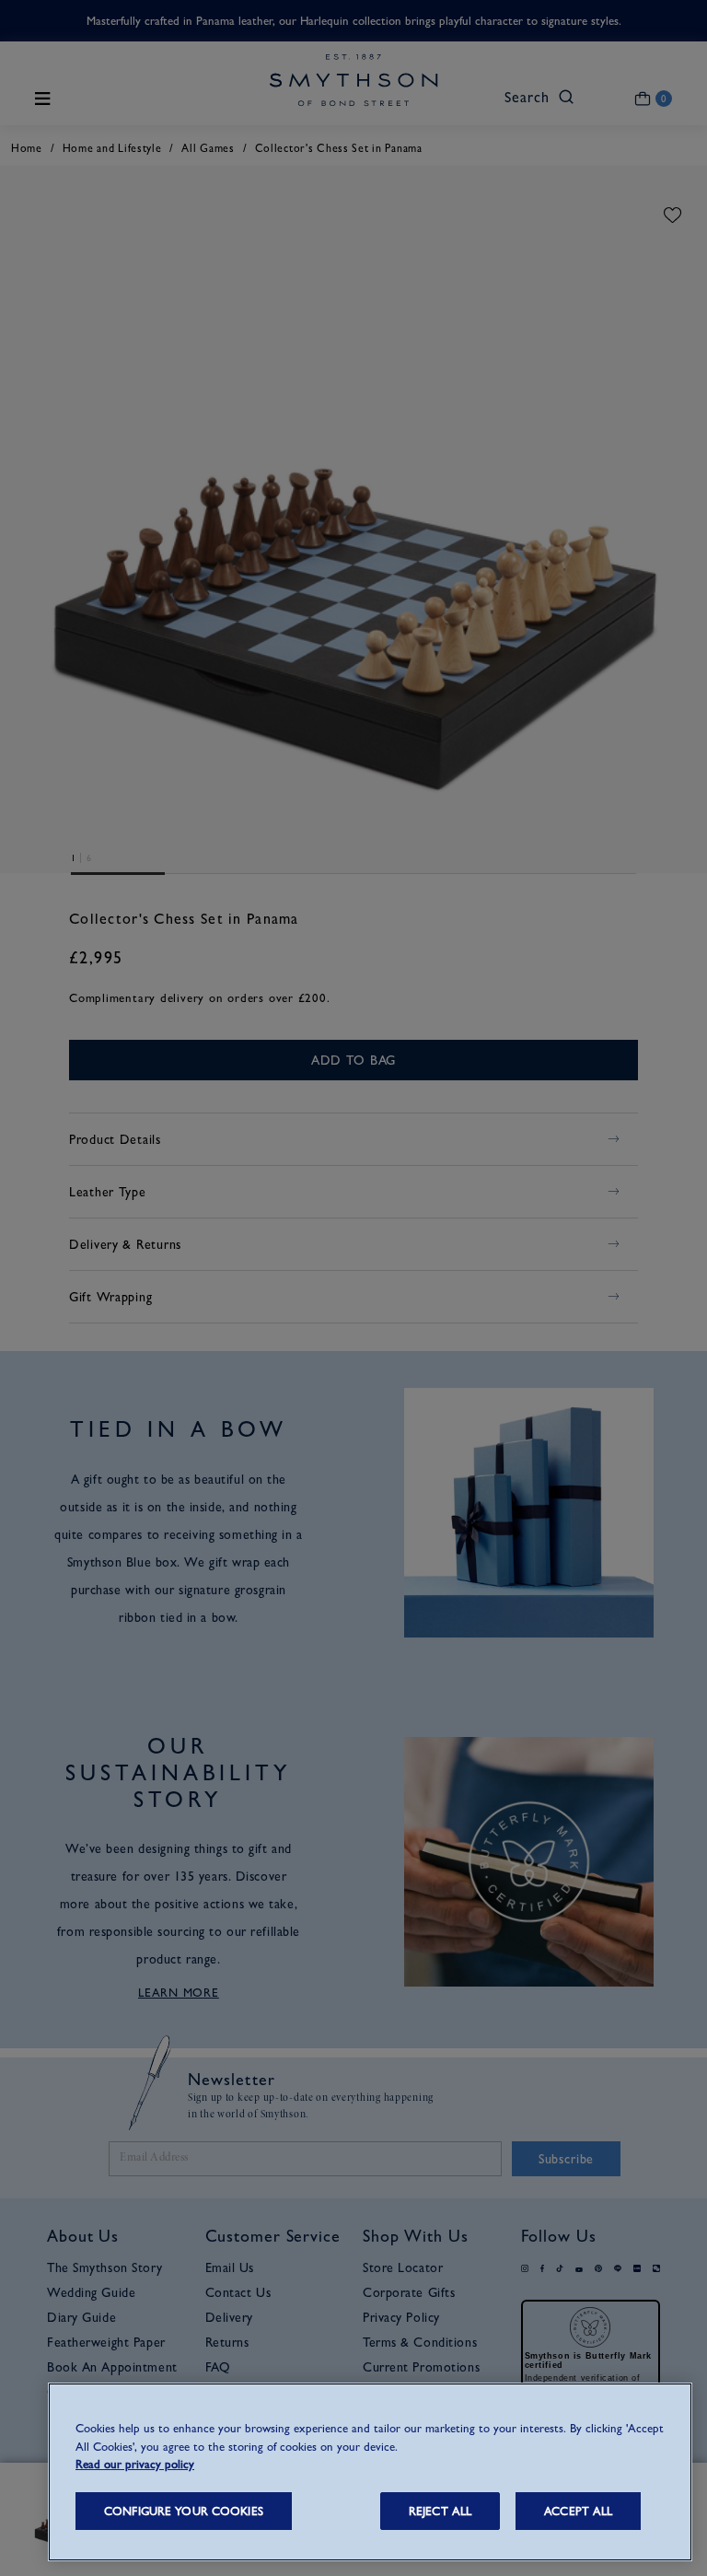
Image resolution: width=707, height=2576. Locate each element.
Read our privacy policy (135, 2464)
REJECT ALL (440, 2511)
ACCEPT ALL (578, 2511)
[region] (370, 2472)
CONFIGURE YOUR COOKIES (184, 2511)
